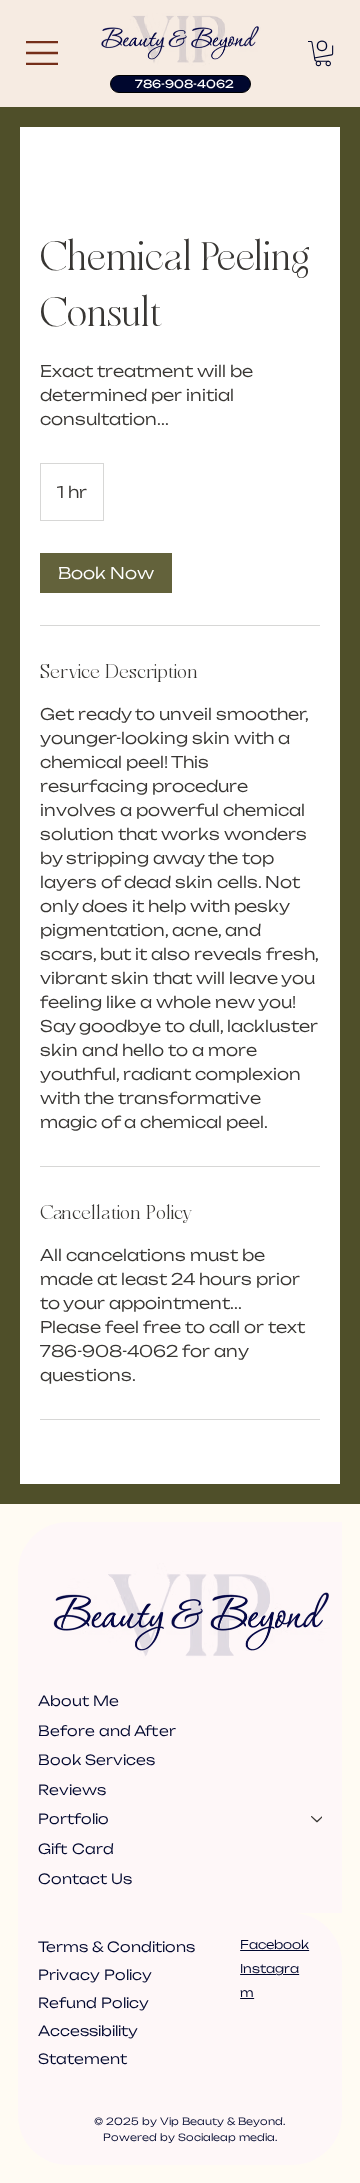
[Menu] (43, 53)
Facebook (274, 1944)
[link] (106, 573)
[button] (323, 53)
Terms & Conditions (118, 1946)
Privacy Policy (95, 1974)
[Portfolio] (318, 1819)
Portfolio (73, 1818)
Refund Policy (93, 2002)
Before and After (107, 1730)
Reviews (72, 1789)
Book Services (96, 1759)
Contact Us (85, 1878)
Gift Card (76, 1848)
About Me (78, 1700)
